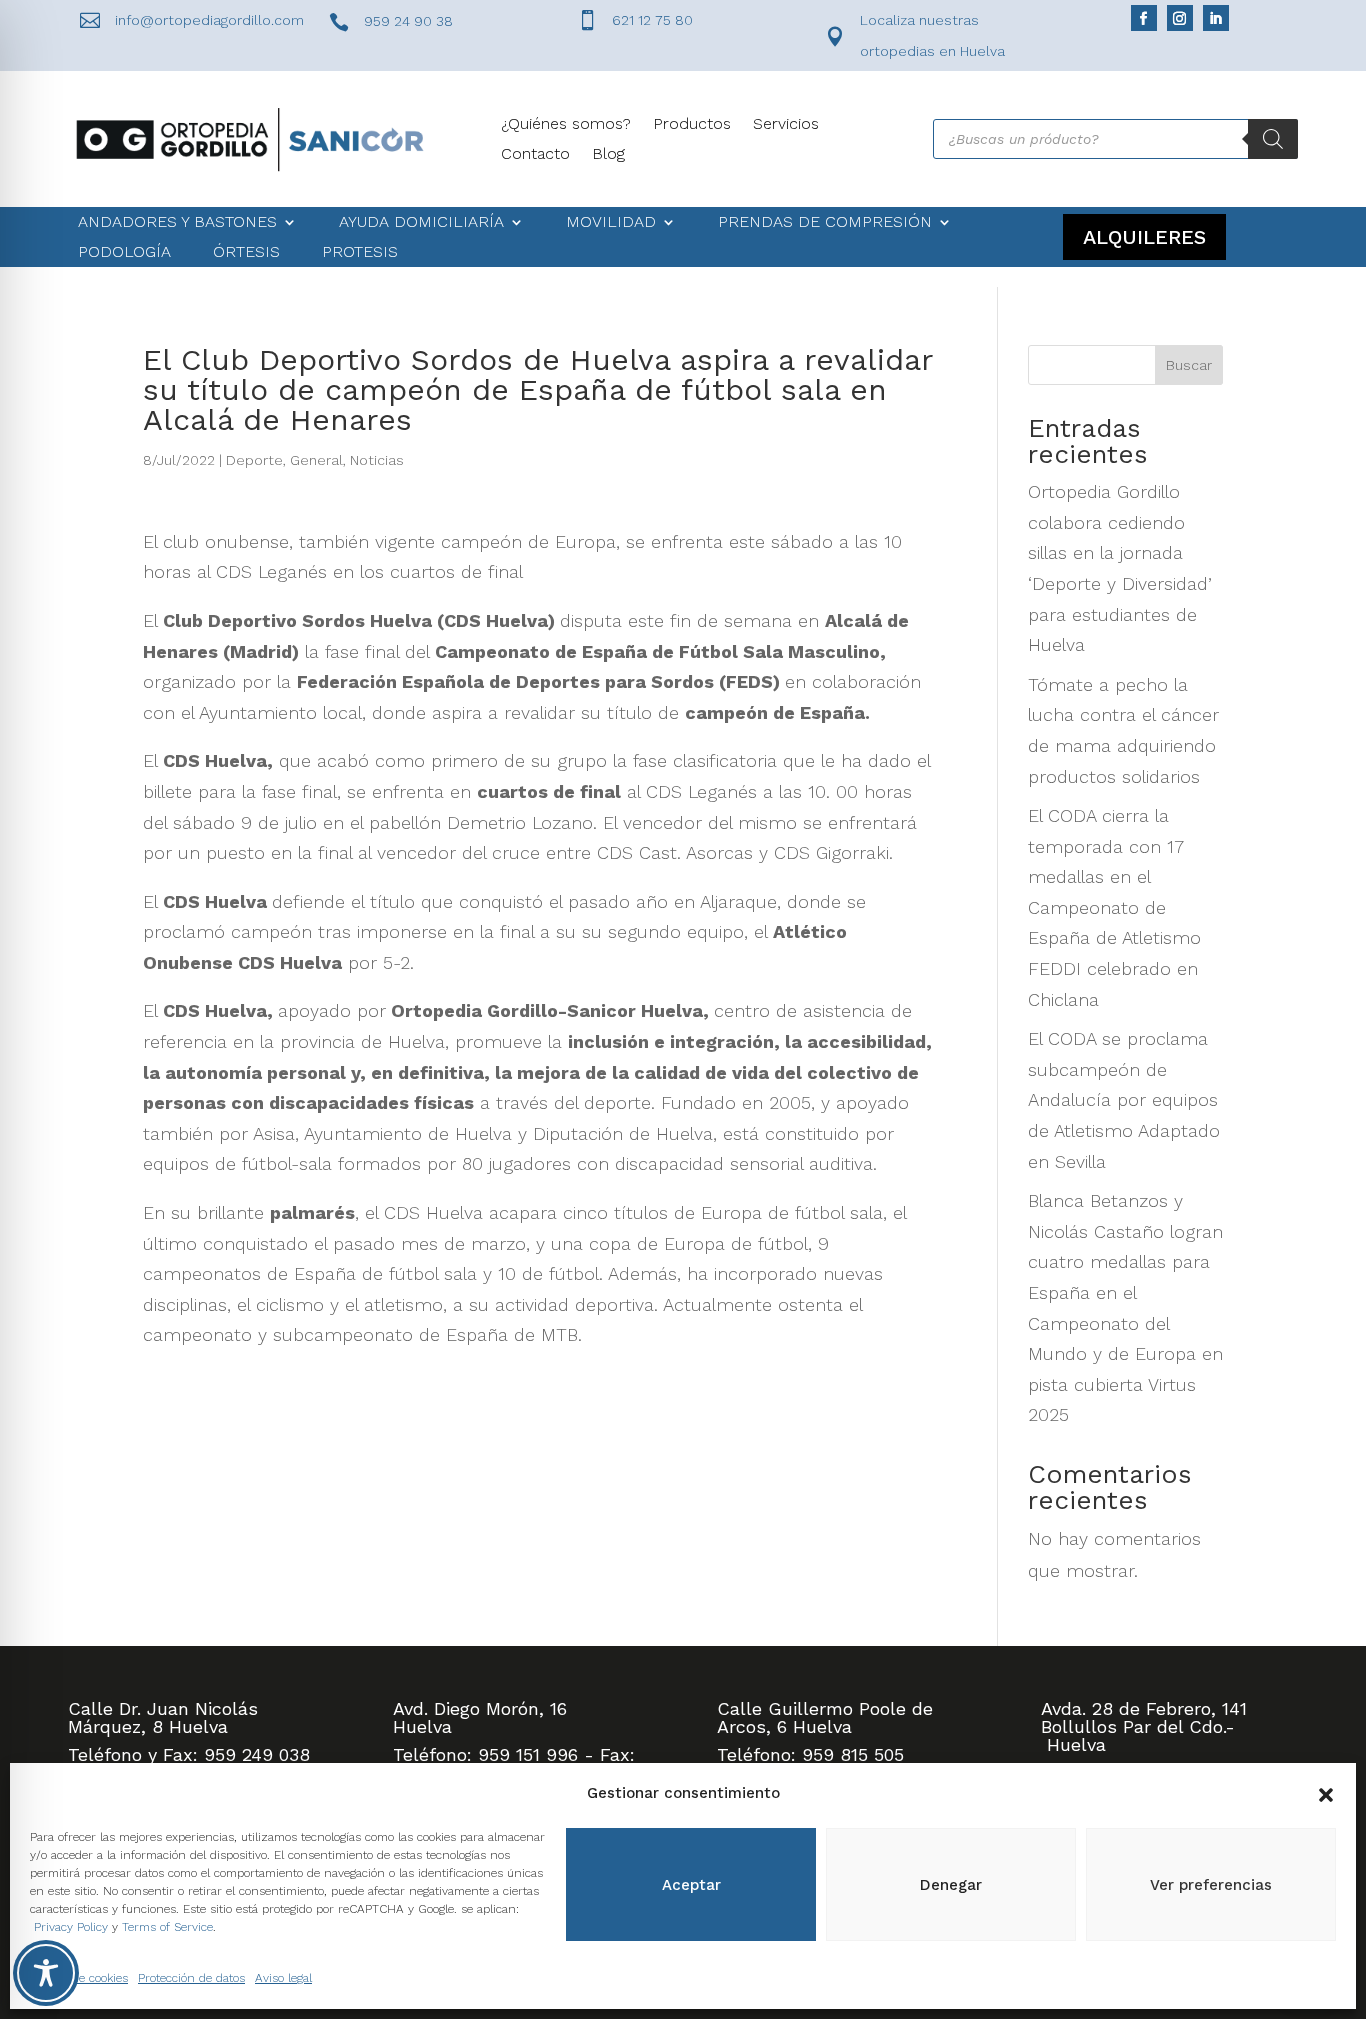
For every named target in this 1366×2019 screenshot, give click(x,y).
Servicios (786, 125)
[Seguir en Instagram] (1180, 18)
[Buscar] (1273, 139)
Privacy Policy (71, 1927)
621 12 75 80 (652, 20)
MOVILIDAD (611, 223)
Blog (608, 155)
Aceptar (691, 1885)
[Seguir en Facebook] (1144, 18)
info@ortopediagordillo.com (209, 20)
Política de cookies (79, 1978)
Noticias (377, 460)
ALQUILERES (1144, 237)
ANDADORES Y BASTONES (177, 223)
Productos (692, 125)
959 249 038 (257, 1754)
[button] (1326, 1793)
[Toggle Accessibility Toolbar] (46, 1973)
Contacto (535, 155)
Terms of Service (167, 1927)
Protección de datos (191, 1978)
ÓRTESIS (246, 253)
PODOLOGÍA (124, 253)
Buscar (1189, 365)
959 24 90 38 (408, 21)
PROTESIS (360, 253)
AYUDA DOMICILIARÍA (421, 223)
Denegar (951, 1885)
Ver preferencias (1211, 1885)
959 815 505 (853, 1754)
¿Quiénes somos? (566, 125)
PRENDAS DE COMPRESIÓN (825, 223)
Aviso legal (283, 1978)
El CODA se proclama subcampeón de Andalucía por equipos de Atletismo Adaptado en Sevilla (1124, 1099)
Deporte (254, 460)
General (316, 460)
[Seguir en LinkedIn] (1216, 18)
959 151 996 (528, 1754)
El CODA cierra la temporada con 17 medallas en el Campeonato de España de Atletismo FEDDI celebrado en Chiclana (1114, 907)
